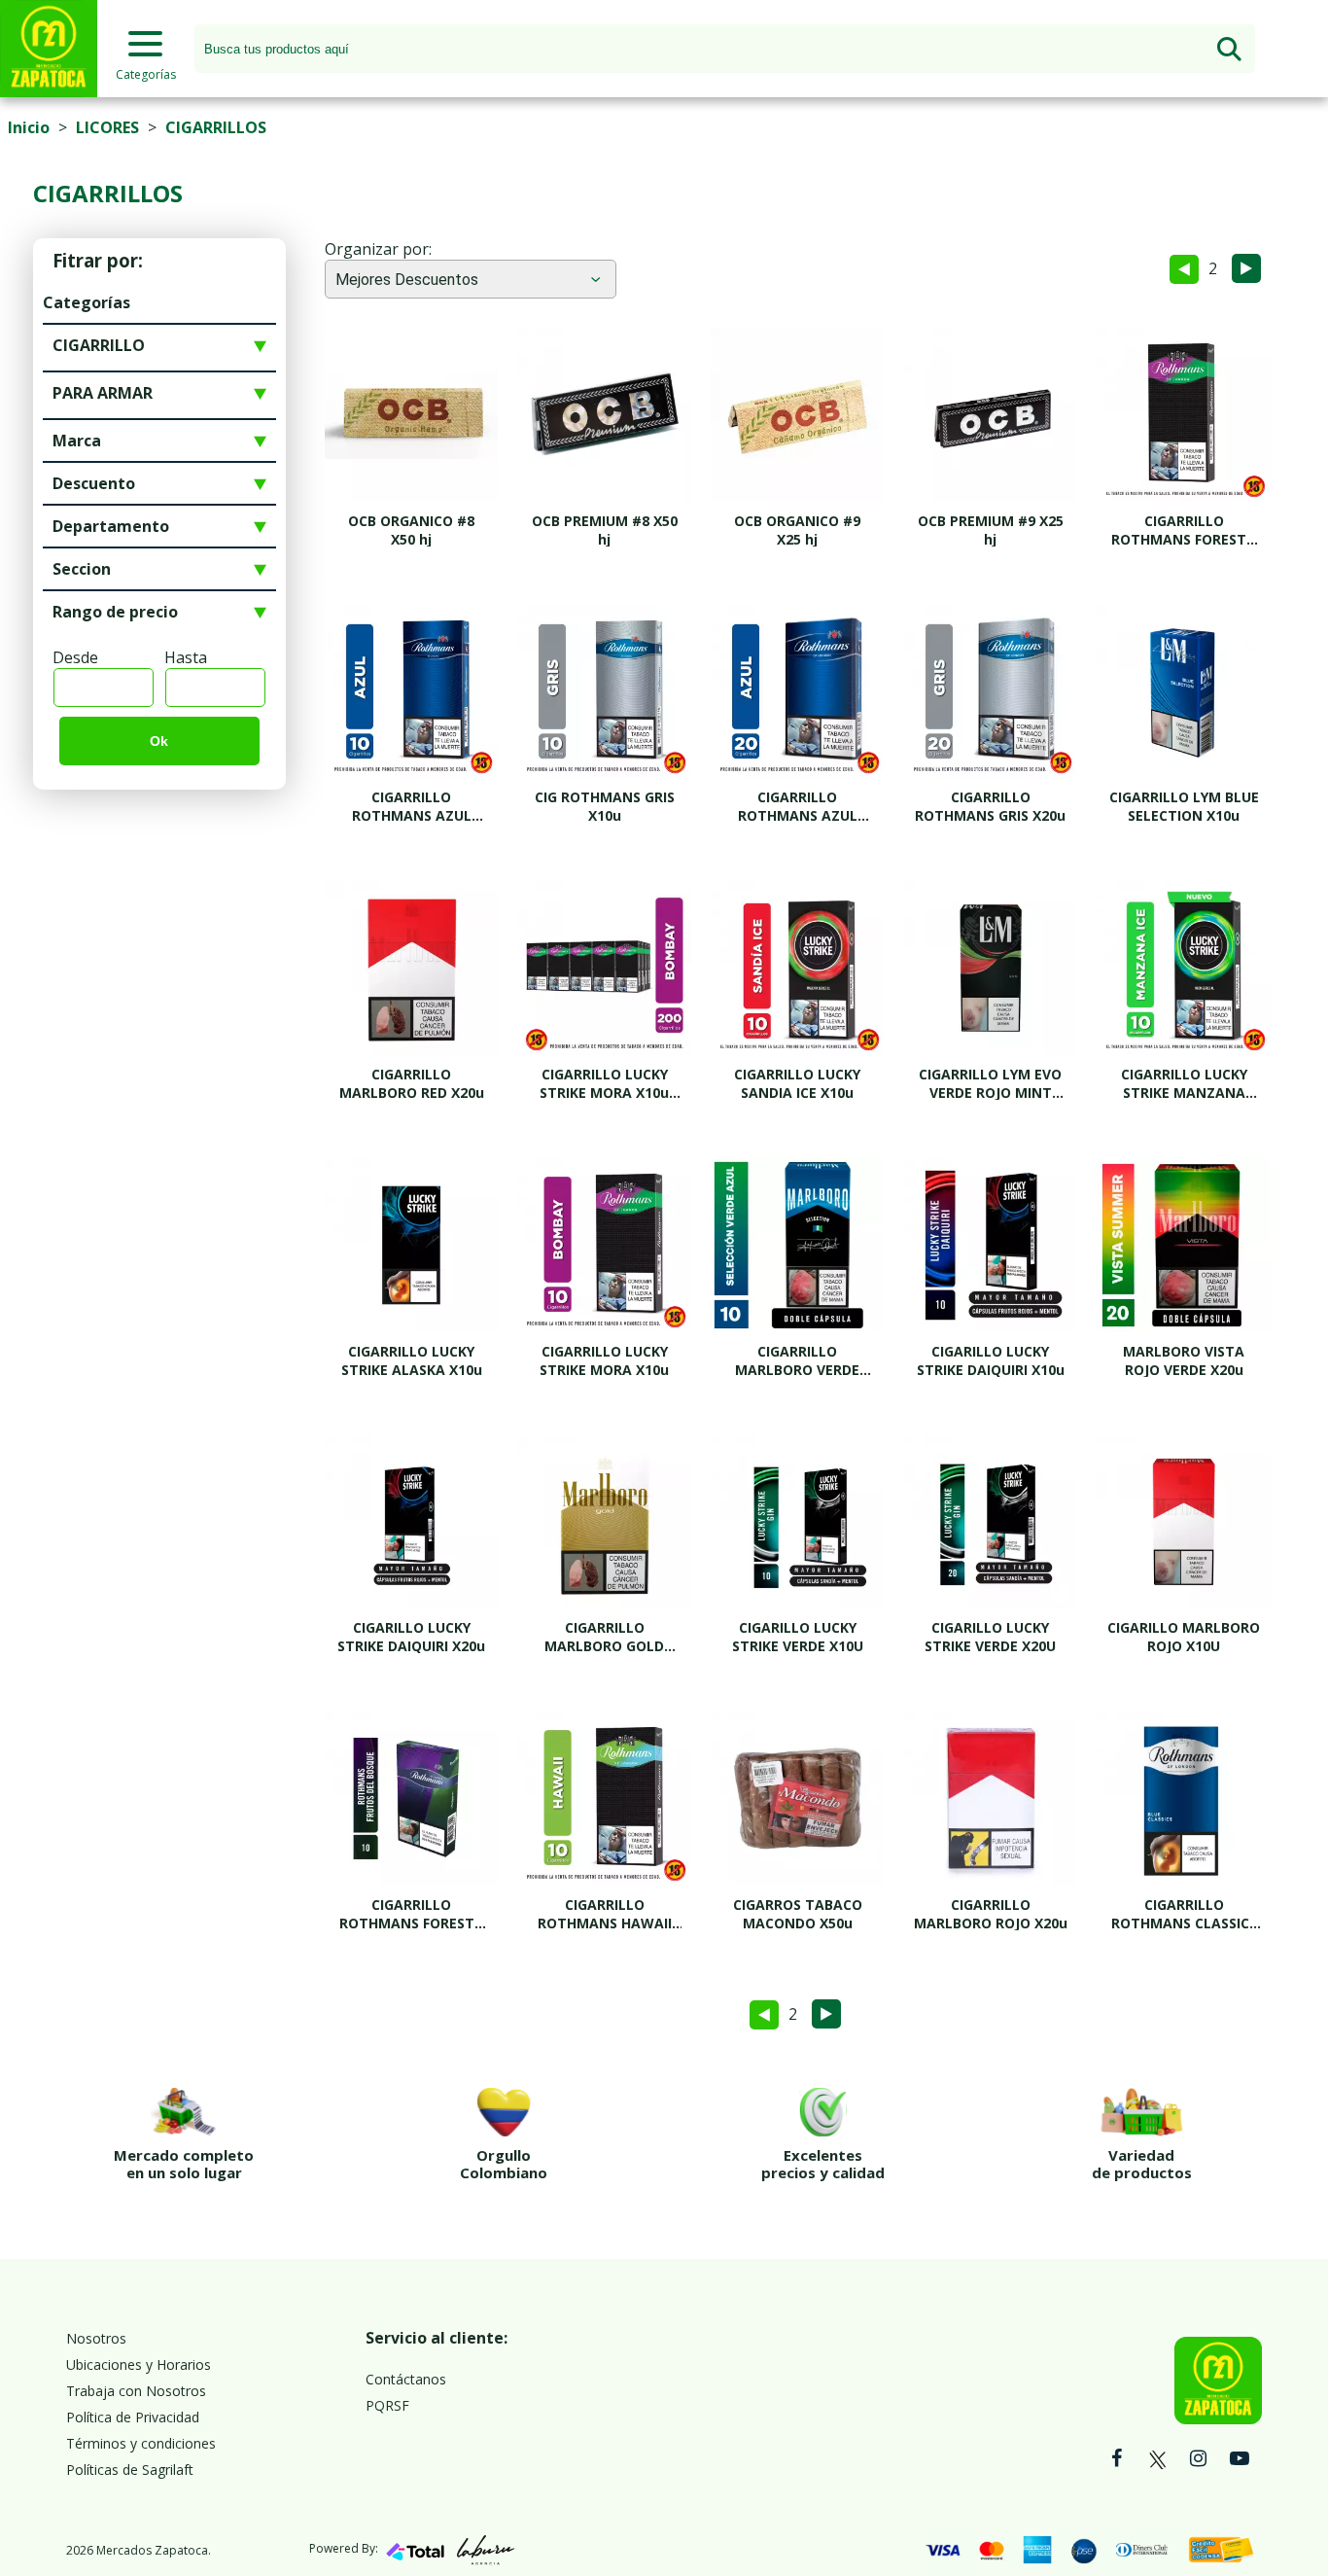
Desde (75, 657)
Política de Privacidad (133, 2417)
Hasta (186, 657)
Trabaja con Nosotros (136, 2391)
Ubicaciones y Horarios (139, 2364)
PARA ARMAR (103, 393)
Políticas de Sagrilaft (130, 2470)
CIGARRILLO (99, 345)
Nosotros (96, 2338)
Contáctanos (406, 2379)
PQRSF (387, 2405)
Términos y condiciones (141, 2443)
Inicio (29, 127)
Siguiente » (1246, 268)
